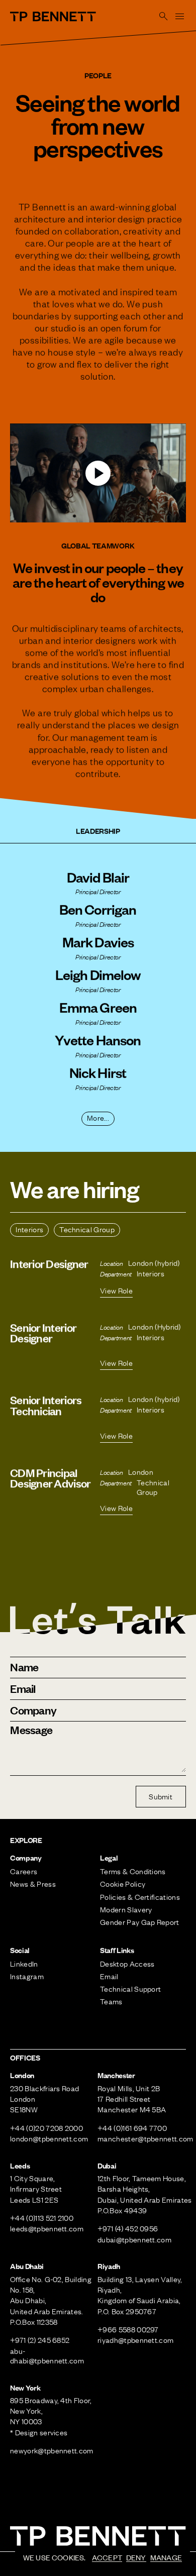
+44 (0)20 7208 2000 (46, 2128)
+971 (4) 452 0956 (128, 2228)
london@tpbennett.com (49, 2138)
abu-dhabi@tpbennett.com (47, 2356)
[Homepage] (53, 17)
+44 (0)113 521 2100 (42, 2218)
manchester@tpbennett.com (145, 2138)
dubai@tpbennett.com (134, 2239)
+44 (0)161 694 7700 (132, 2128)
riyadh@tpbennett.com (135, 2340)
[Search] (164, 16)
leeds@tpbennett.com (47, 2228)
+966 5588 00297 (128, 2329)
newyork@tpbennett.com (52, 2450)
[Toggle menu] (180, 16)
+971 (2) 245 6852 (40, 2340)
